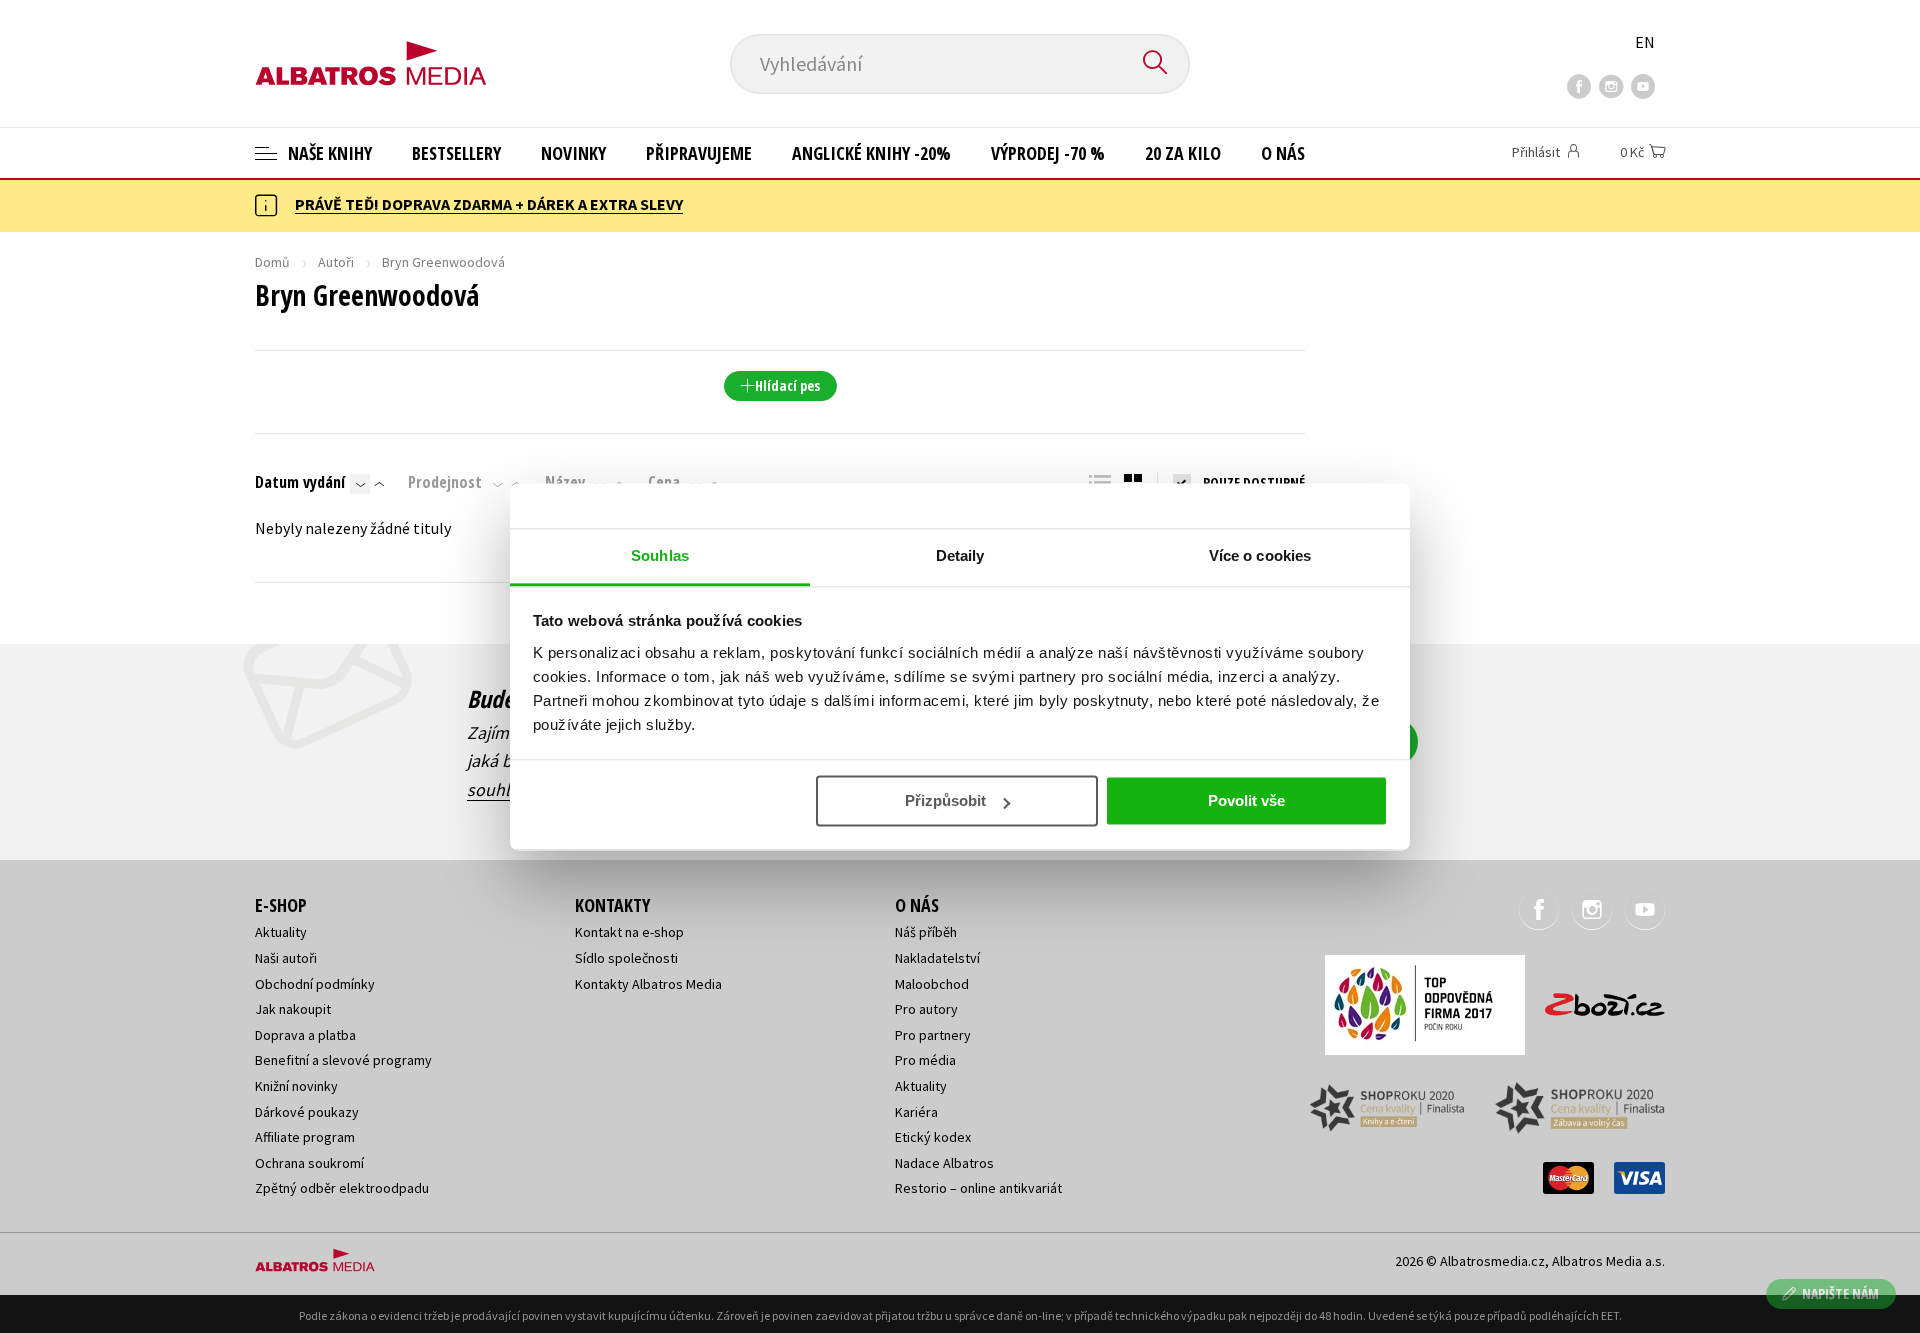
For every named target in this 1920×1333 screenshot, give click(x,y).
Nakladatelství (937, 958)
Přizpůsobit (945, 800)
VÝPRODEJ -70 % (1048, 153)
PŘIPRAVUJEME (699, 153)
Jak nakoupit (293, 1009)
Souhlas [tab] (660, 555)
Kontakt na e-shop (629, 932)
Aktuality (281, 932)
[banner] (371, 47)
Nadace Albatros (944, 1163)
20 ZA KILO (1183, 153)
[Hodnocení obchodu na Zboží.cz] (1595, 998)
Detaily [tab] (960, 555)
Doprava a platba (305, 1035)
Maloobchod (932, 984)
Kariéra (916, 1112)
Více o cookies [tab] (1260, 555)
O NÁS (1283, 153)
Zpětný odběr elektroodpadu (342, 1188)
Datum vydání (300, 482)
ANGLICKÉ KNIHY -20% (871, 153)
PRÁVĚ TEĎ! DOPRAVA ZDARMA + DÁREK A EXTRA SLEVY (489, 204)
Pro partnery (933, 1035)
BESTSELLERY (456, 153)
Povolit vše (1246, 800)
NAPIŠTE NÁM (1840, 1293)
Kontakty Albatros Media (648, 984)
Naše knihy (328, 153)
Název (565, 482)
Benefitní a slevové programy (343, 1060)
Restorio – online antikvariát (978, 1188)
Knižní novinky (296, 1086)
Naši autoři (286, 958)
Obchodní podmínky (315, 984)
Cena (664, 482)
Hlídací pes (787, 385)
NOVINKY (573, 153)
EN (1645, 42)
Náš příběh (926, 932)
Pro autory (926, 1009)
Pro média (925, 1060)
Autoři (336, 262)
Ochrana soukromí (309, 1163)
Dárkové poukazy (307, 1112)
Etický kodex (933, 1137)
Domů (272, 262)
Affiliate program (305, 1137)
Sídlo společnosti (626, 958)
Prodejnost (445, 482)
